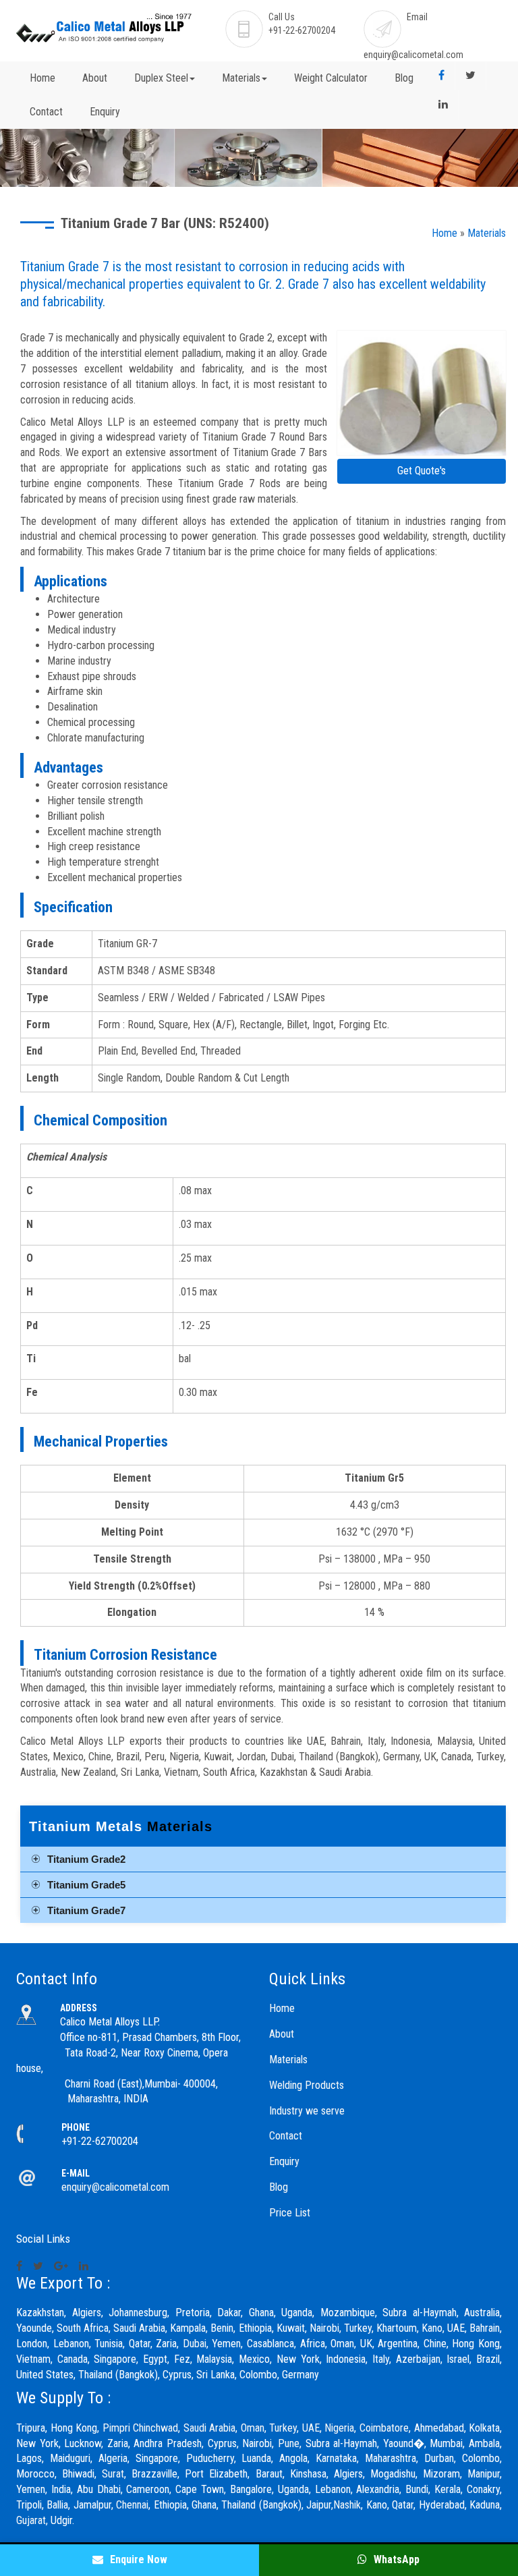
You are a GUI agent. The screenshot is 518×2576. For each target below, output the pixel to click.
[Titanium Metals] (422, 394)
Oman (253, 2428)
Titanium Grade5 (86, 1885)
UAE (311, 2428)
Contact (46, 112)
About (95, 78)
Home (42, 78)
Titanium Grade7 (86, 1910)
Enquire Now (137, 2559)
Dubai (195, 2344)
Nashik (347, 2505)
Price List (290, 2213)
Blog (404, 78)
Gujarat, (32, 2520)
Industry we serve (307, 2111)
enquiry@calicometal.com (413, 55)
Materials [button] (241, 78)
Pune (289, 2443)
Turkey (283, 2428)
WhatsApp (395, 2559)
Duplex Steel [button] (161, 78)
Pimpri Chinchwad (141, 2428)
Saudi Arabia (210, 2428)
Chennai (132, 2505)
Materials (487, 233)
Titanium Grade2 (86, 1859)
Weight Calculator (331, 78)
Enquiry (105, 112)
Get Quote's (422, 471)
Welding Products (307, 2085)
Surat (113, 2474)
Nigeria (339, 2428)
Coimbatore (384, 2428)
